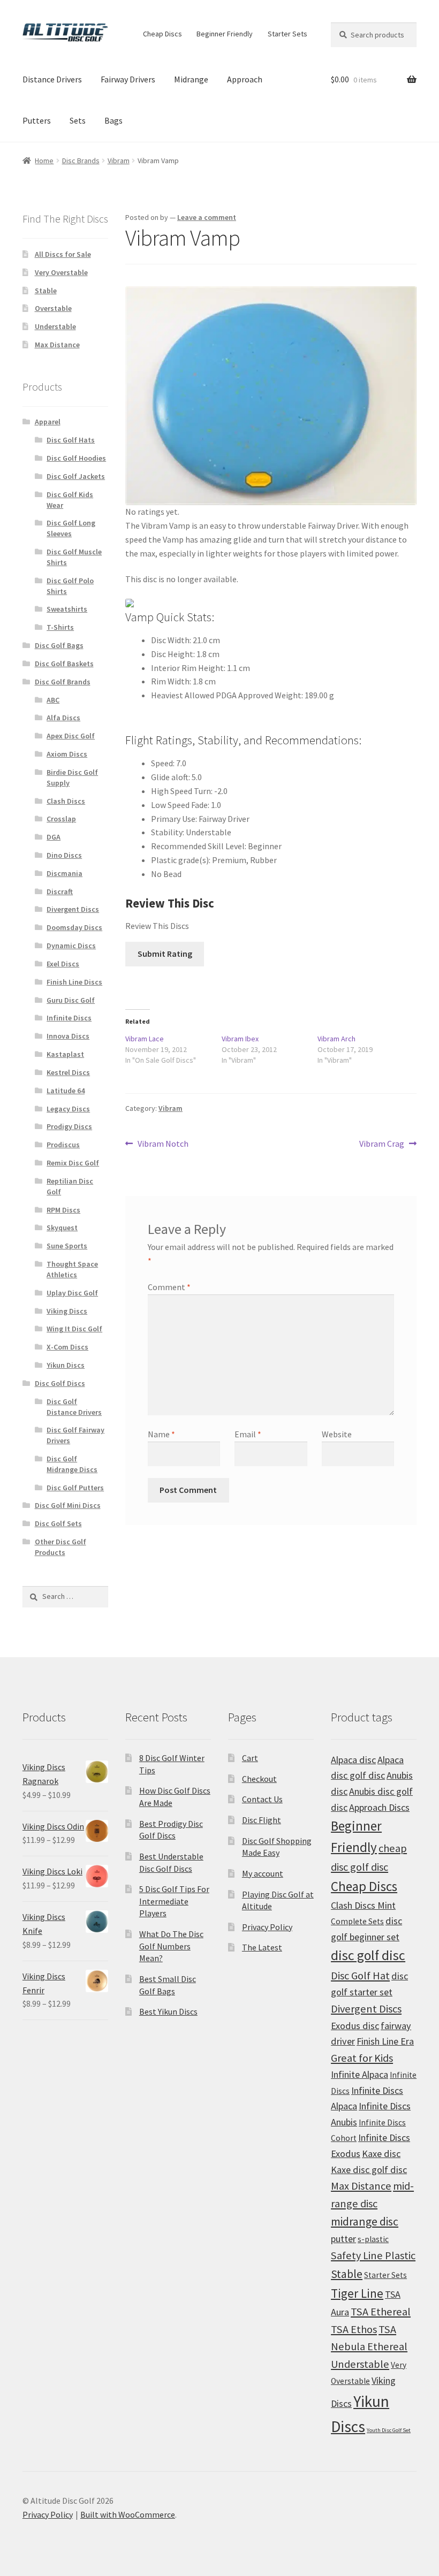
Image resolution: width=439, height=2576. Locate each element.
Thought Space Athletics (72, 1269)
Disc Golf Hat (360, 1976)
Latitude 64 (66, 1091)
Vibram (119, 161)
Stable (46, 291)
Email (248, 1434)
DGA (54, 837)
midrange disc (365, 2221)
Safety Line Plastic (373, 2255)
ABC (53, 700)
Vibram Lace (145, 1039)
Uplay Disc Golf (72, 1293)
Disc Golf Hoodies (76, 458)
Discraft (60, 891)
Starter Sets (287, 34)
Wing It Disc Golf (74, 1329)
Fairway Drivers (128, 79)
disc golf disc (368, 1955)
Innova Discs (68, 1036)
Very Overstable (61, 272)
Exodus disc (355, 2026)
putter (343, 2239)
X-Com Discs (67, 1347)
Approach (245, 79)
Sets (78, 120)
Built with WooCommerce (128, 2514)
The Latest (262, 1947)
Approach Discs (379, 1807)
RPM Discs (63, 1210)
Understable (55, 326)
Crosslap (61, 819)
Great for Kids (362, 2058)
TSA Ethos (354, 2329)
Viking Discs (67, 1311)
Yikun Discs (66, 1365)
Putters (37, 120)
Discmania (65, 873)
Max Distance (57, 345)
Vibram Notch (163, 1144)
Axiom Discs (67, 754)
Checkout (259, 1779)
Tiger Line (357, 2293)
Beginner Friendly (225, 34)
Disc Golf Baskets (64, 664)
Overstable (53, 308)
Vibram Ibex (240, 1039)
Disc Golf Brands (63, 682)
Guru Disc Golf (71, 1000)
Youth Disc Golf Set (389, 2430)
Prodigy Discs (69, 1126)
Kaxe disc (381, 2154)
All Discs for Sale (63, 254)
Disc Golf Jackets (76, 476)
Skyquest (62, 1228)
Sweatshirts (67, 609)
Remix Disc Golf (73, 1163)
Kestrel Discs (68, 1072)
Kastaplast (65, 1054)
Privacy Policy (267, 1927)
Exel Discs (63, 964)
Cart (250, 1758)
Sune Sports (67, 1246)
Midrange (191, 79)
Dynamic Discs (71, 946)
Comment (169, 1287)
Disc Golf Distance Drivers (74, 1407)
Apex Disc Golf (71, 736)
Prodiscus (63, 1145)
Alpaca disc (353, 1760)
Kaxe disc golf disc (369, 2170)
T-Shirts (60, 627)
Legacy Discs (68, 1109)
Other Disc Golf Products (60, 1547)
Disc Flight (262, 1820)
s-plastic (373, 2239)
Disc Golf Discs (60, 1383)
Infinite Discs (69, 1018)
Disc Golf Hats (71, 440)
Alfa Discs (63, 718)
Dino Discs (64, 855)
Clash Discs (66, 801)
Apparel (48, 422)
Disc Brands (81, 161)
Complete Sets (357, 1921)
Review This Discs (157, 926)
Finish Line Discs (74, 982)
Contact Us (262, 1799)
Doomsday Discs (74, 927)
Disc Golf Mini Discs (68, 1505)
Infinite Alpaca (359, 2074)
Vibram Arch (336, 1039)
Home (44, 161)
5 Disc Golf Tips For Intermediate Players (174, 1901)
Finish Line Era (385, 2041)
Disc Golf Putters (75, 1488)
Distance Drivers (52, 79)
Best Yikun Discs (168, 2011)
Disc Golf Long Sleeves (71, 528)
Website (337, 1434)
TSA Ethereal (381, 2312)
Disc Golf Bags (59, 645)
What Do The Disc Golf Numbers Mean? (171, 1946)
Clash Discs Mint (363, 1905)
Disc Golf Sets (58, 1523)
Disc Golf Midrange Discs (72, 1464)
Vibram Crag (382, 1144)
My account (263, 1873)
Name (161, 1434)
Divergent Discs (73, 909)
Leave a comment (207, 217)
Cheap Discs (162, 34)
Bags (113, 120)
